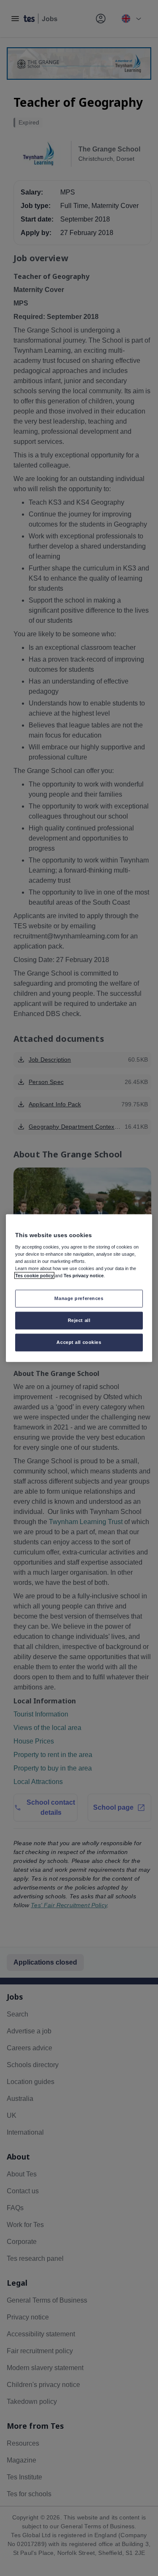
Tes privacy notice (84, 1276)
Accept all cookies (79, 1342)
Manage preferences (79, 1298)
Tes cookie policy (34, 1276)
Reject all (79, 1320)
